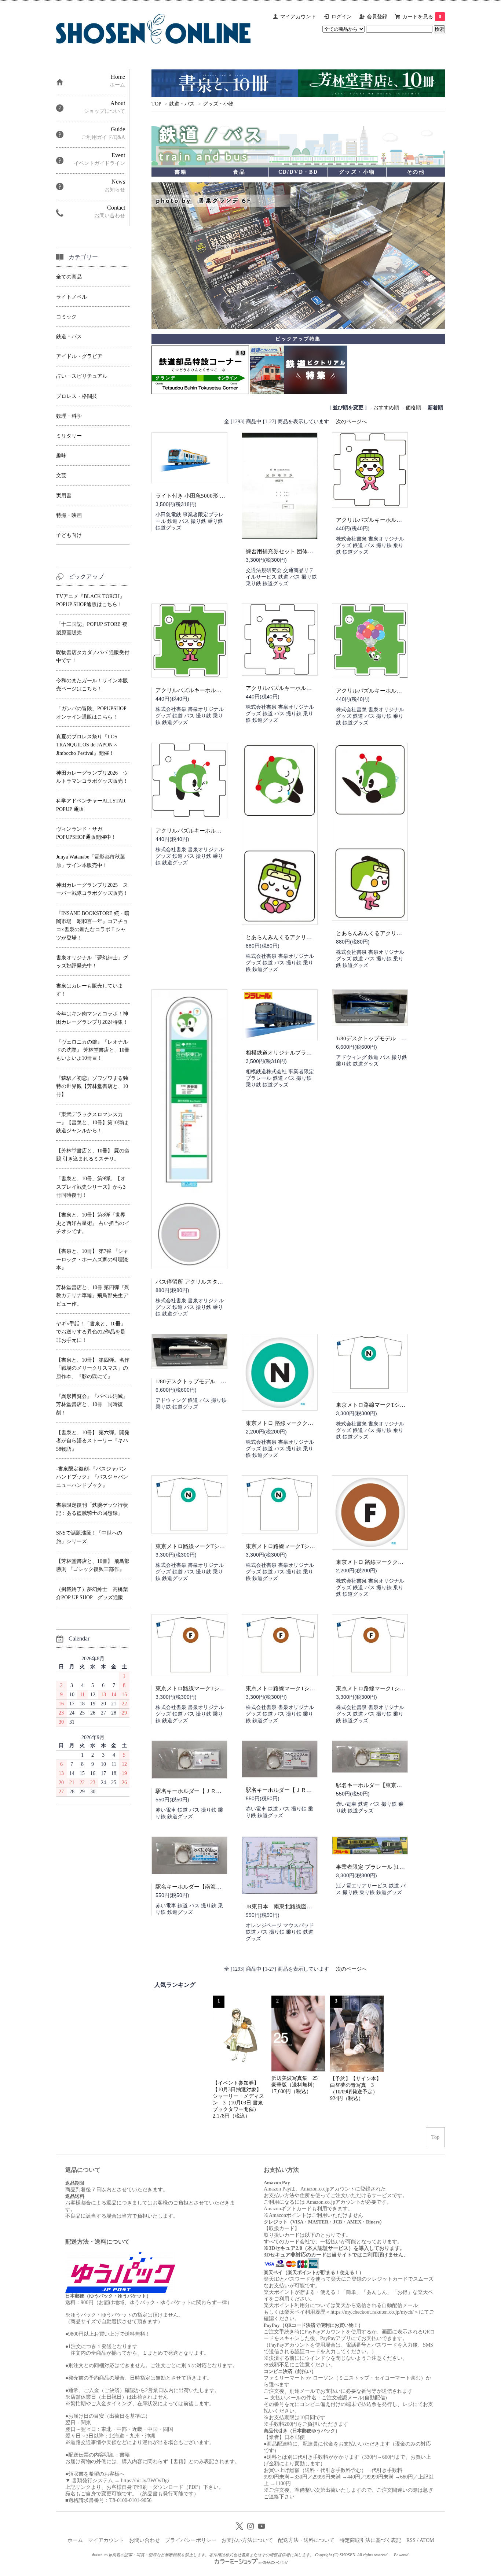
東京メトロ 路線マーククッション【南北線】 (301, 1423)
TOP (156, 104)
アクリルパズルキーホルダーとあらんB (204, 690)
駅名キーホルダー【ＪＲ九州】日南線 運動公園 (306, 1790)
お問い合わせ (145, 2540)
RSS (411, 2540)
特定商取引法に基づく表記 (370, 2540)
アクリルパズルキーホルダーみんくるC (385, 691)
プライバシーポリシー (191, 2540)
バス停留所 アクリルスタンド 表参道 (201, 1282)
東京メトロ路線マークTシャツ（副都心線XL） (213, 1689)
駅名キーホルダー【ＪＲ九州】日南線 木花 (209, 1791)
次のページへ (351, 422)
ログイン (341, 17)
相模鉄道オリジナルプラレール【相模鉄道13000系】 (311, 1053)
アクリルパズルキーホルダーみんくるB (204, 831)
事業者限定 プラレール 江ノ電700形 (380, 1867)
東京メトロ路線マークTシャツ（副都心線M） (392, 1689)
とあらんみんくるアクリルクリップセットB (300, 937)
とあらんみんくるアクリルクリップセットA (390, 933)
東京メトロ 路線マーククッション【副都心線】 (394, 1562)
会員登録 (377, 17)
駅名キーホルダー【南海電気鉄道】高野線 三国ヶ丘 (220, 1887)
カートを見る (422, 17)
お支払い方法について (247, 2540)
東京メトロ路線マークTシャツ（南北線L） (208, 1546)
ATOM (427, 2540)
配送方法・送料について (306, 2540)
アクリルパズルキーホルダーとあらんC (385, 520)
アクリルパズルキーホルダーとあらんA (295, 688)
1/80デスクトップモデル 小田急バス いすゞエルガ (221, 1381)
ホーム (75, 2540)
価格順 (413, 408)
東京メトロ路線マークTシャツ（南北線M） (299, 1546)
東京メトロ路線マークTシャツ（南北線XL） (391, 1405)
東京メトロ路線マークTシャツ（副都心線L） (301, 1689)
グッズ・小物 (218, 104)
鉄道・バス (182, 104)
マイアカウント (298, 17)
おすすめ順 (386, 408)
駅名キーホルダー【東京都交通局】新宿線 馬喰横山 (400, 1785)
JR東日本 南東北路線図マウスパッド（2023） (304, 1907)
